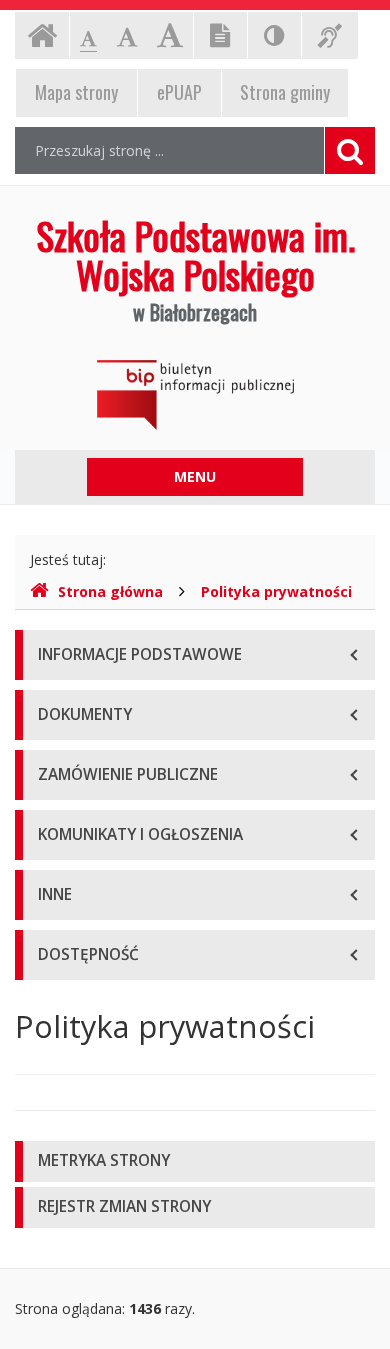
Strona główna (110, 591)
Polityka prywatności (276, 591)
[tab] (195, 1161)
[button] (195, 1161)
